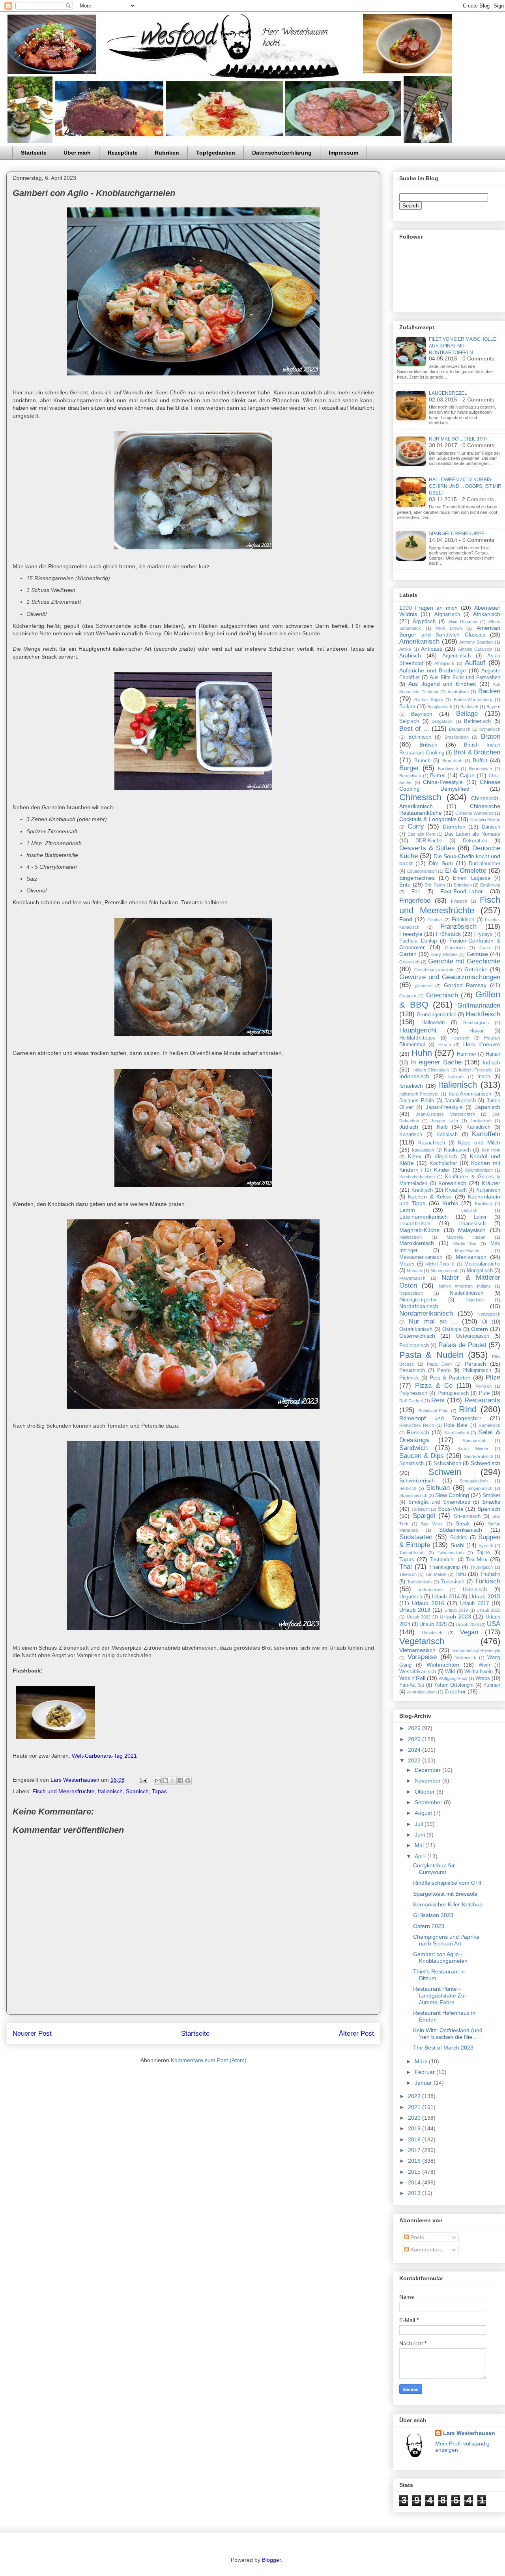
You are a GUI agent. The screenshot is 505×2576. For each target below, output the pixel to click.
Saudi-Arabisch (479, 1456)
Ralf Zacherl (411, 1401)
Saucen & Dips (422, 1456)
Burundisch (410, 776)
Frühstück (448, 934)
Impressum (343, 153)
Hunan (493, 1054)
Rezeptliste (123, 153)
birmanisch (490, 729)
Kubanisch (488, 1190)
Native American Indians (465, 1286)
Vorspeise (422, 1657)
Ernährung (490, 885)
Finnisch (459, 901)
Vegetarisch (422, 1641)
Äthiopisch (444, 663)
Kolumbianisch (479, 1170)
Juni (421, 1835)
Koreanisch (452, 1183)
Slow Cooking (452, 1495)
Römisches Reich (417, 1425)
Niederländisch (467, 1293)
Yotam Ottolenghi (454, 1685)
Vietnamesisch (417, 1650)
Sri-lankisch (467, 1516)
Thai (406, 1567)
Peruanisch (412, 1370)
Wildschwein (479, 1672)
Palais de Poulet (462, 1345)
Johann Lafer (444, 1121)
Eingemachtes (417, 878)
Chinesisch (420, 797)
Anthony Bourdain (476, 642)
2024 (415, 1750)
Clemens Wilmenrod (474, 813)
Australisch (458, 692)
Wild (450, 1672)
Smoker (491, 1495)
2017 (415, 2150)
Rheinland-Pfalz (433, 1411)
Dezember (428, 1770)
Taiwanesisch (451, 1553)
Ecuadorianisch (422, 871)
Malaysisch (472, 1230)
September (429, 1802)
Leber (480, 1217)
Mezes (407, 1264)
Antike (405, 649)
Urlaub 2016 (428, 1603)
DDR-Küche (429, 841)
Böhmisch (420, 737)
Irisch (484, 1077)
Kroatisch (456, 1190)
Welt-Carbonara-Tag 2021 (104, 1756)
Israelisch (411, 1086)
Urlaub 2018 (415, 1610)
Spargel (424, 1516)
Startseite (34, 153)
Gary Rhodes (444, 954)
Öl (485, 1322)
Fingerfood (415, 901)
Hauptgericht (418, 1030)
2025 (415, 1739)
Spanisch (137, 1791)
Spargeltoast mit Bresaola (445, 1894)
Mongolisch (480, 1271)
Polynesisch (413, 1393)
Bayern (493, 707)
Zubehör (455, 1691)
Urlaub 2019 (456, 1610)
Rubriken (167, 153)
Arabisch (410, 655)
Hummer (467, 1054)
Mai (420, 1845)
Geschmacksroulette (434, 970)
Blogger (271, 2560)
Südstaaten (416, 1537)
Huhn (422, 1053)
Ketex (415, 1157)
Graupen (408, 996)
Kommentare (426, 2249)
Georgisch (409, 962)
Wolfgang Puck (453, 1678)
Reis (438, 1400)
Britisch (428, 745)
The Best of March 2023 (443, 2048)
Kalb (442, 1127)
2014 (415, 2182)
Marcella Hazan (466, 1237)
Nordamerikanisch (426, 1313)
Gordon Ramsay (465, 985)
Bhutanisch (460, 729)
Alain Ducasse (463, 622)
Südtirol (459, 1538)
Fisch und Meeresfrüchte (64, 1791)
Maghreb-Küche (419, 1230)
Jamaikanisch (460, 1101)
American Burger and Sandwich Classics (450, 631)
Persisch (475, 1364)
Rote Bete (456, 1425)
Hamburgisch (476, 1023)
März (422, 2061)
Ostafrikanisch (416, 1329)
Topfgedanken (216, 153)
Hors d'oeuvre (482, 1044)
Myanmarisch (412, 1278)
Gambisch (455, 948)
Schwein (445, 1472)
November (428, 1781)
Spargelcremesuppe (457, 534)
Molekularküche (482, 1264)
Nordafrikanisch (419, 1306)
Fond (406, 919)
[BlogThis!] (165, 1781)
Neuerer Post (32, 2034)
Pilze (493, 1377)
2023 (415, 1760)
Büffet (480, 760)
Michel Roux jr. (440, 1264)
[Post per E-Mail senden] (143, 1780)
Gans (485, 948)
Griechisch (442, 995)
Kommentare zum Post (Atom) (209, 2060)
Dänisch (491, 827)
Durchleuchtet (484, 864)
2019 (415, 2128)
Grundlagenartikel (437, 1015)
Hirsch (445, 1045)
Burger (409, 768)
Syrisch (486, 1546)
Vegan (469, 1632)
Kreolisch (422, 1190)
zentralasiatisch (422, 1692)
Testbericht (442, 1560)
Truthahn (490, 1574)
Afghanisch (447, 614)
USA (494, 1624)
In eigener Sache (436, 1062)
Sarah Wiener (473, 1449)
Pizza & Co (434, 1386)
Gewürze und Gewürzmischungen (450, 977)
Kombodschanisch (417, 1177)
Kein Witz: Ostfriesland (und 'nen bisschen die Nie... (448, 2034)
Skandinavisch (413, 1495)
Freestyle (411, 934)
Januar (424, 2083)
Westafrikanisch (418, 1672)
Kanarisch (411, 1135)
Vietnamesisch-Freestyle (476, 1650)
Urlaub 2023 (455, 1617)
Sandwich (413, 1448)
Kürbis (450, 1203)
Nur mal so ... (433, 1321)
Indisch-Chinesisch (431, 1070)
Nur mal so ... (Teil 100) (458, 439)
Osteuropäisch (473, 1336)
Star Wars (432, 1524)
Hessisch (460, 1038)
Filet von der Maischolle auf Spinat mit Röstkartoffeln (463, 346)
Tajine (483, 1553)
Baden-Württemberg (473, 700)
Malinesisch (411, 1237)
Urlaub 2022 (419, 1617)
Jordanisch (481, 1121)
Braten (491, 736)
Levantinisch (415, 1223)
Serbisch (408, 1488)
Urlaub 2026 (467, 1624)
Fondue (435, 920)
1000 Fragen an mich (428, 608)
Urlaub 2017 (474, 1603)
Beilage (467, 714)
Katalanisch (423, 1150)
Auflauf (475, 663)
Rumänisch (489, 1425)
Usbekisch (432, 1633)
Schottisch (411, 1463)
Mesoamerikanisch (421, 1257)
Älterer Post (356, 2034)
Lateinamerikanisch (424, 1217)
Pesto (444, 1370)
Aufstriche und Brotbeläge (433, 670)
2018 (415, 2139)
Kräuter (491, 1183)
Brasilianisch (457, 737)
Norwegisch (489, 1314)
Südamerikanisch (461, 1530)
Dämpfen (454, 827)
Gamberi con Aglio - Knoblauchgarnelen (440, 1957)
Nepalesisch (411, 1293)
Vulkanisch (466, 1658)
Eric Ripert (435, 885)
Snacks (491, 1502)
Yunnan (492, 1685)
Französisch (458, 927)
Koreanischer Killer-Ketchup (448, 1904)
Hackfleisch (483, 1014)
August (424, 1813)
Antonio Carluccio (475, 649)
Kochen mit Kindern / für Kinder (450, 1166)
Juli (420, 1824)
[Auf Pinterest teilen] (188, 1781)
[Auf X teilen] (173, 1781)
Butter (438, 775)
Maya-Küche (467, 1251)
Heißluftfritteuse (417, 1038)
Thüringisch (482, 1567)
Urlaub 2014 (446, 1597)
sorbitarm (421, 1509)
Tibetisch (408, 1574)
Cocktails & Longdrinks (428, 819)
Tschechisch (419, 1582)
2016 (415, 2161)
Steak (463, 1523)
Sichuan (438, 1488)
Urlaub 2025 (433, 1624)
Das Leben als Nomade (472, 834)
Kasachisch (432, 1143)
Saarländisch (457, 1433)
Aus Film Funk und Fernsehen (465, 678)
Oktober (426, 1792)
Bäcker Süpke (428, 700)
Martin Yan (465, 1243)
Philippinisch (477, 1370)
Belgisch (409, 721)
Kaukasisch (457, 1150)
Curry (416, 826)
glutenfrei (424, 986)
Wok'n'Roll (412, 1678)
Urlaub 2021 (488, 1610)
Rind (468, 1409)
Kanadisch (478, 1127)
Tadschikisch (412, 1553)
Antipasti (432, 649)
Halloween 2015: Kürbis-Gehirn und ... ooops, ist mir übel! (465, 486)
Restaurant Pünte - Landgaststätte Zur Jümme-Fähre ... (440, 1995)
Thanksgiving (444, 1567)
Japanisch (488, 1107)
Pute (484, 1393)
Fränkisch (463, 920)
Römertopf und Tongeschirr (440, 1418)
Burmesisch (481, 769)
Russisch (418, 1432)
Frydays (483, 934)
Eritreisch (463, 885)
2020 (415, 2118)
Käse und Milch (479, 1142)
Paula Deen (439, 1364)
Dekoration (475, 841)
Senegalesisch (474, 1481)
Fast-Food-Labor (462, 891)
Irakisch (456, 1077)
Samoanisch (475, 1441)
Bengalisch (442, 721)
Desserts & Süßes (427, 848)
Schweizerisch (417, 1480)
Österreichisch (417, 1336)
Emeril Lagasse (472, 878)
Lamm (407, 1210)
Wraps (483, 1678)
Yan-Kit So (412, 1685)
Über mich (77, 153)
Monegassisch (444, 1271)
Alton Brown (449, 628)
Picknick (409, 1378)
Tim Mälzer (436, 1574)
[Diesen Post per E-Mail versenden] (158, 1781)
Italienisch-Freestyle (419, 1094)
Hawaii (477, 1031)
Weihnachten (443, 1665)
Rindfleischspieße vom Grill (447, 1883)
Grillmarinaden (479, 1005)
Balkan (407, 707)
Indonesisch (414, 1076)
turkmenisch (431, 1590)
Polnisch (483, 1386)
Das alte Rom (421, 834)
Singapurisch (480, 1488)
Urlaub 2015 (485, 1596)
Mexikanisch (471, 1257)
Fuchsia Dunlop (418, 941)
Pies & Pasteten (450, 1378)
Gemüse (477, 954)
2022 (415, 2096)
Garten (408, 954)
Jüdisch (409, 1127)
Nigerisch (475, 1300)
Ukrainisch (475, 1590)
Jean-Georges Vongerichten (445, 1114)
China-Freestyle (443, 782)
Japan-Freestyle (444, 1107)
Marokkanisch (417, 1243)
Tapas (159, 1791)
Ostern (480, 1329)
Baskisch (469, 707)
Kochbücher (443, 1163)
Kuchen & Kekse (430, 1197)
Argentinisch (456, 656)
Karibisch (447, 1135)
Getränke (476, 969)
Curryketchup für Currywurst (434, 1869)
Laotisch (469, 1210)
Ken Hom (491, 1150)
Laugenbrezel (448, 393)
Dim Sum (441, 863)
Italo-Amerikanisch (470, 1094)
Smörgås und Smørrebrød (439, 1502)
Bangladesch (440, 707)
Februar (426, 2072)
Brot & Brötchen (477, 752)
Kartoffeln (486, 1134)
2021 (415, 2107)
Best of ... (414, 729)
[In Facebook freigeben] (180, 1781)
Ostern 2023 (429, 1926)
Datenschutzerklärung (282, 153)
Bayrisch (422, 714)
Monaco (414, 1271)
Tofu (461, 1574)
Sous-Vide (451, 1509)
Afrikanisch (487, 614)
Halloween (433, 1023)
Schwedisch (485, 1463)
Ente (405, 885)
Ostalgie (452, 1329)
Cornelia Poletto (485, 819)
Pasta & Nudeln (431, 1355)
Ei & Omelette (466, 871)
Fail (416, 892)
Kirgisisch (446, 1157)
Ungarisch (411, 1597)
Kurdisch (483, 1204)
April (421, 1856)
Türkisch (487, 1581)
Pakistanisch (414, 1346)
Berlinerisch (477, 721)
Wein (484, 1665)
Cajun (467, 775)
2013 (415, 2193)
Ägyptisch (424, 622)
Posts (416, 2237)
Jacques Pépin (417, 1101)
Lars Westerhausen (469, 2433)
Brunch (422, 761)
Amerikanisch (419, 641)
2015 (415, 2172)
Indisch (491, 1062)
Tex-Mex (477, 1559)
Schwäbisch (447, 1463)
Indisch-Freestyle (476, 1070)
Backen (489, 691)
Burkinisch (448, 769)
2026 (415, 1728)
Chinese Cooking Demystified (450, 785)
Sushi (457, 1545)
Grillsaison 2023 (433, 1915)
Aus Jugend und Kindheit (442, 684)
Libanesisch (472, 1224)
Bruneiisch (452, 761)
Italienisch (110, 1791)
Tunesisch (453, 1582)
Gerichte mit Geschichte (464, 961)
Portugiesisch (453, 1393)
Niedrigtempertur (418, 1300)
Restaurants (482, 1400)
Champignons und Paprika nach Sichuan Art (446, 1940)
